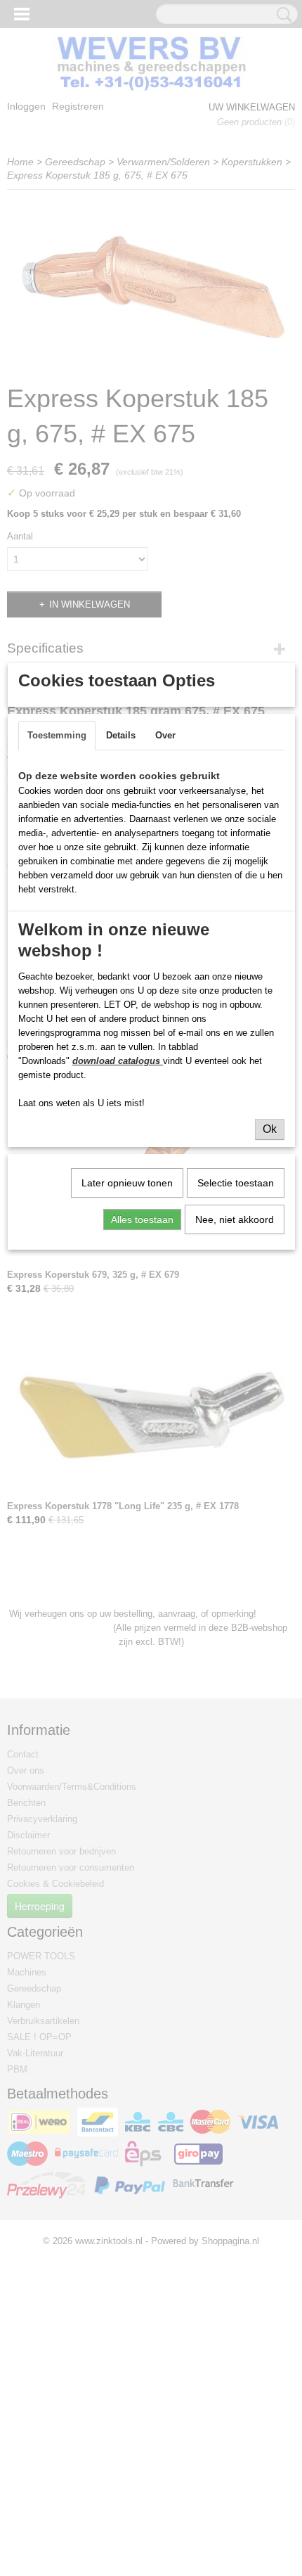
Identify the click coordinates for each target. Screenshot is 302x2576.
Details (121, 735)
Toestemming (57, 735)
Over (165, 735)
